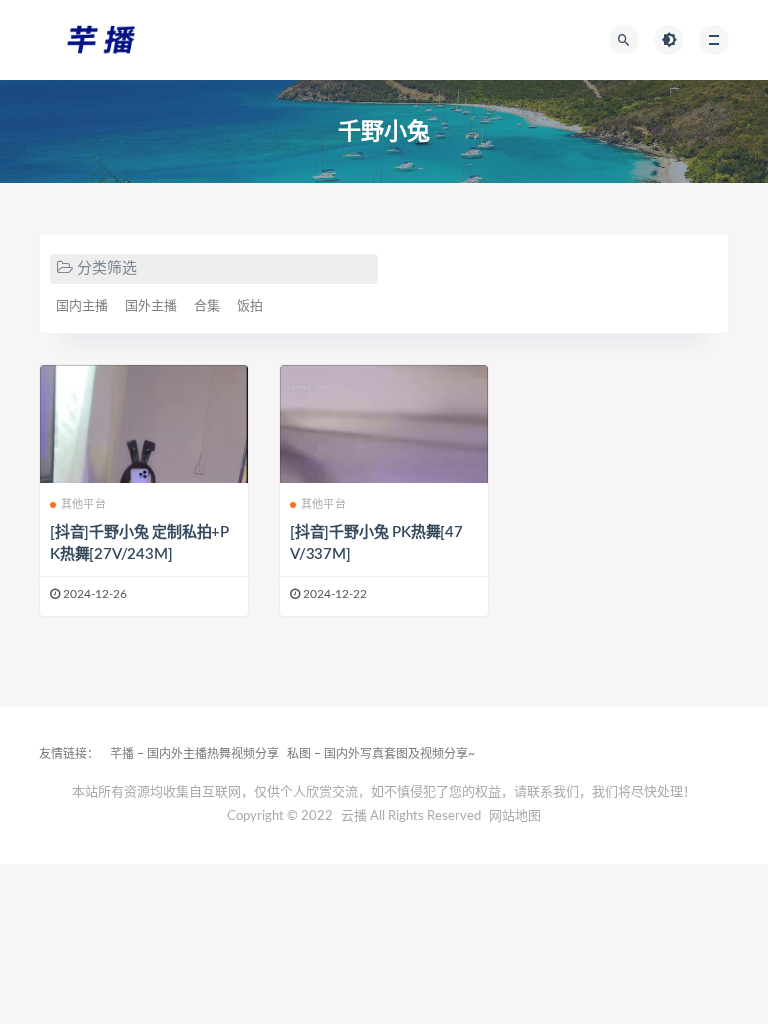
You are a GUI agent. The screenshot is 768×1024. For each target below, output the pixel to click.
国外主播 (151, 306)
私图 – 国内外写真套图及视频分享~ (381, 754)
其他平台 (83, 504)
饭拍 (250, 306)
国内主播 (82, 306)
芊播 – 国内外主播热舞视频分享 (194, 754)
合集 (207, 306)
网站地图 (515, 816)
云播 (354, 816)
